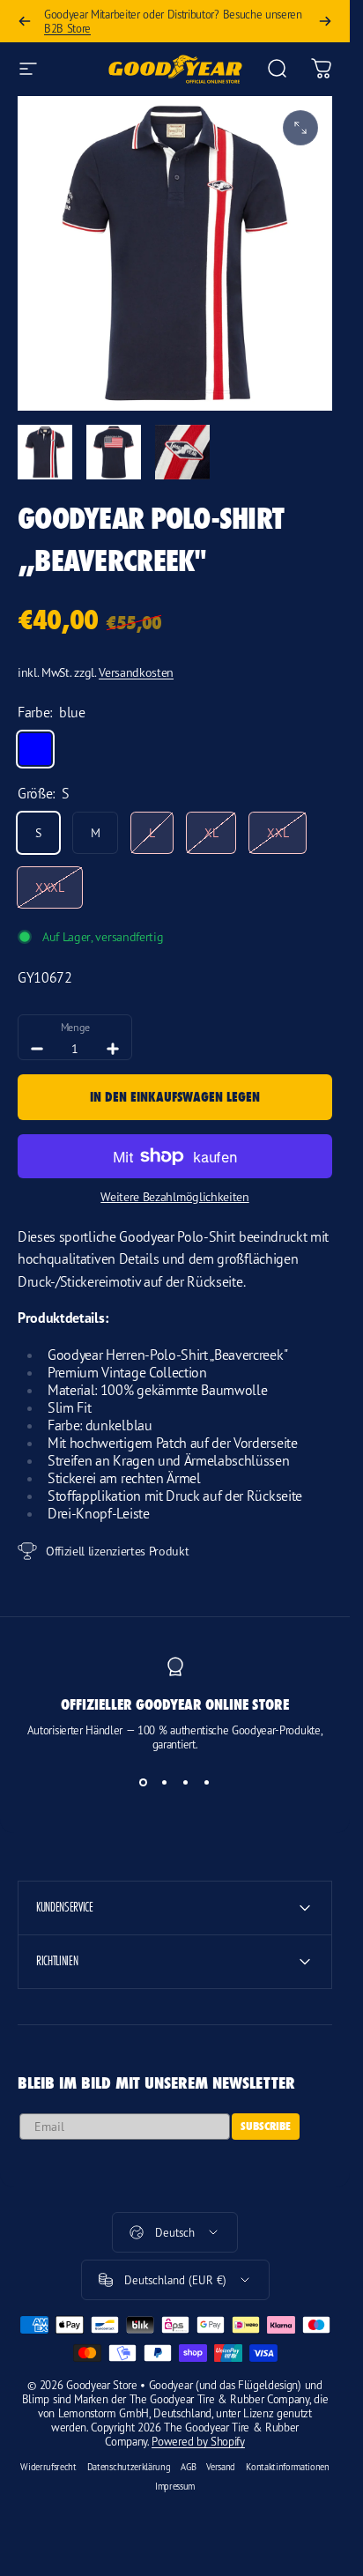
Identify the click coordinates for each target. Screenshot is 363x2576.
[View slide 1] (144, 1783)
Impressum (175, 2486)
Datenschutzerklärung (129, 2467)
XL (211, 832)
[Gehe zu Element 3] (182, 452)
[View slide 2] (165, 1783)
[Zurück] (25, 21)
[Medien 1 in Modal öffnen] (300, 128)
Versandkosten (136, 672)
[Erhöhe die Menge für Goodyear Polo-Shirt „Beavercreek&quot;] (113, 1049)
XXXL (50, 887)
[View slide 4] (207, 1783)
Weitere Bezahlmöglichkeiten (174, 1196)
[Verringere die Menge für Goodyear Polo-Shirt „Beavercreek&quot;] (37, 1049)
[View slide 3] (186, 1783)
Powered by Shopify (198, 2441)
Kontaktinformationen (288, 2467)
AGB (188, 2467)
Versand (221, 2467)
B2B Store (67, 28)
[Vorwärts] (325, 21)
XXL (278, 832)
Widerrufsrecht (48, 2467)
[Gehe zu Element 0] (45, 452)
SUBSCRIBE (266, 2126)
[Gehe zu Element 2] (114, 452)
